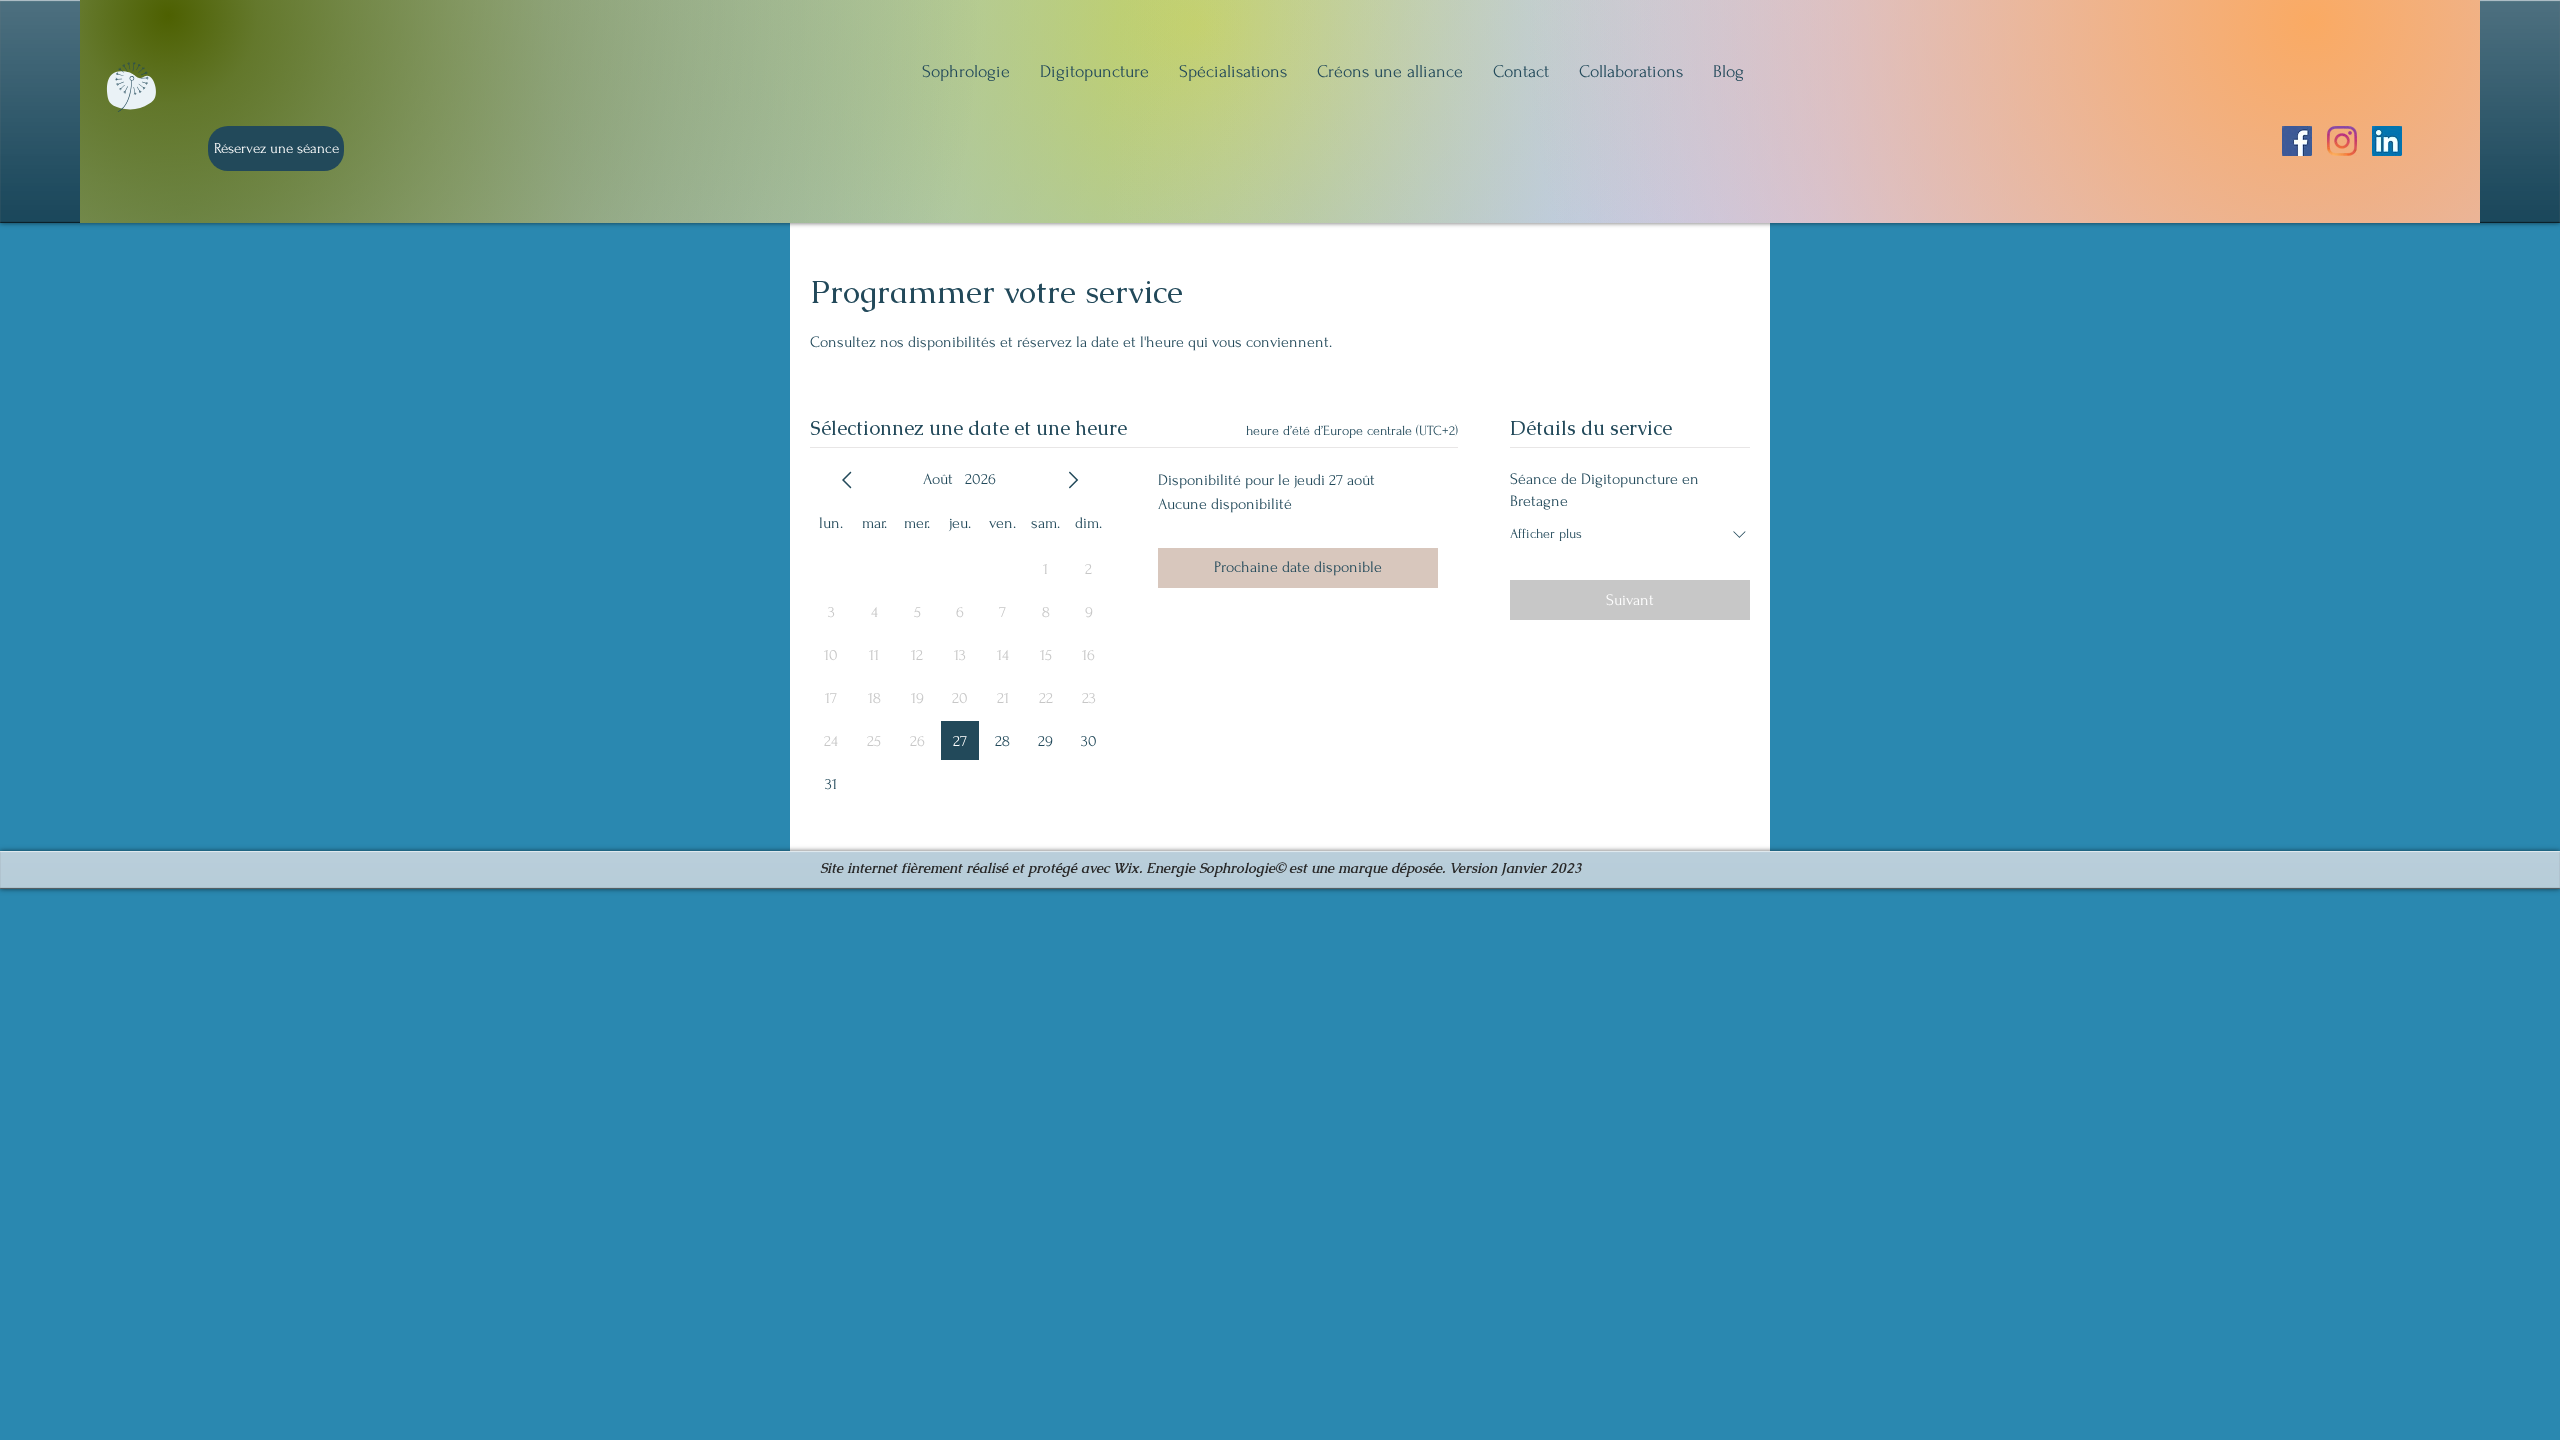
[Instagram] (2342, 141)
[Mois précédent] (847, 480)
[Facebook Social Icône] (2297, 141)
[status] (1352, 430)
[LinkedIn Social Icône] (2387, 141)
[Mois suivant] (1073, 480)
